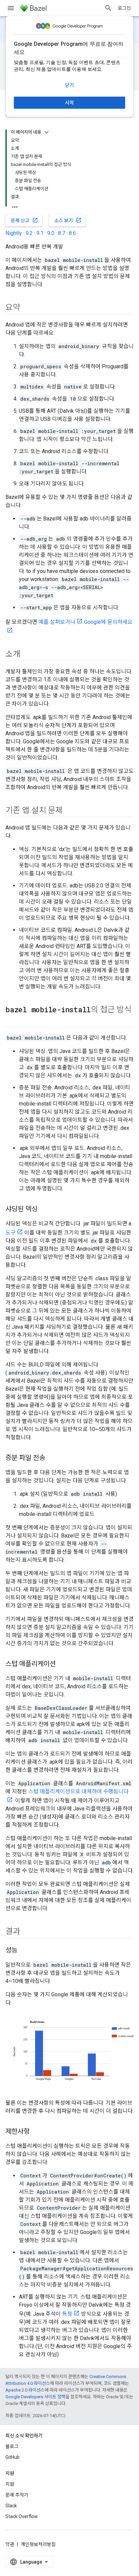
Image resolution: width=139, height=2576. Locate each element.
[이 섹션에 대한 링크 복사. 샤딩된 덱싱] (44, 1210)
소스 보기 (68, 220)
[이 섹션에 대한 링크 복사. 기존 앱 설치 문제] (69, 811)
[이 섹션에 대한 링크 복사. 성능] (24, 1951)
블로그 (12, 2446)
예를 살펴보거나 (57, 622)
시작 (69, 103)
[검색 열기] (108, 8)
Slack (11, 2506)
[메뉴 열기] (11, 8)
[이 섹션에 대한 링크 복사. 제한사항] (36, 2132)
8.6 (72, 233)
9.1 (40, 233)
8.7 (62, 233)
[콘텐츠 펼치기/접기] (47, 132)
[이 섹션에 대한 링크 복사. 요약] (27, 308)
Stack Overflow (22, 2516)
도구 (10, 1233)
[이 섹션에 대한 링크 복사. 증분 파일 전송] (52, 1458)
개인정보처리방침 (38, 2544)
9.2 (29, 233)
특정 (67, 2314)
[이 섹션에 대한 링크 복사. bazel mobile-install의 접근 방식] (12, 1021)
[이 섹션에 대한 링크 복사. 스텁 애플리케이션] (62, 1664)
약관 (10, 2544)
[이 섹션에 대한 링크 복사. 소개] (27, 655)
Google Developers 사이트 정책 (35, 2397)
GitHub (12, 2457)
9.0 (51, 233)
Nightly (14, 233)
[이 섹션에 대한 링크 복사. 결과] (27, 1932)
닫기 (69, 85)
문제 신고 (24, 220)
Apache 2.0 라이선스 (25, 2390)
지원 (10, 2484)
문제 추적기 (17, 2495)
